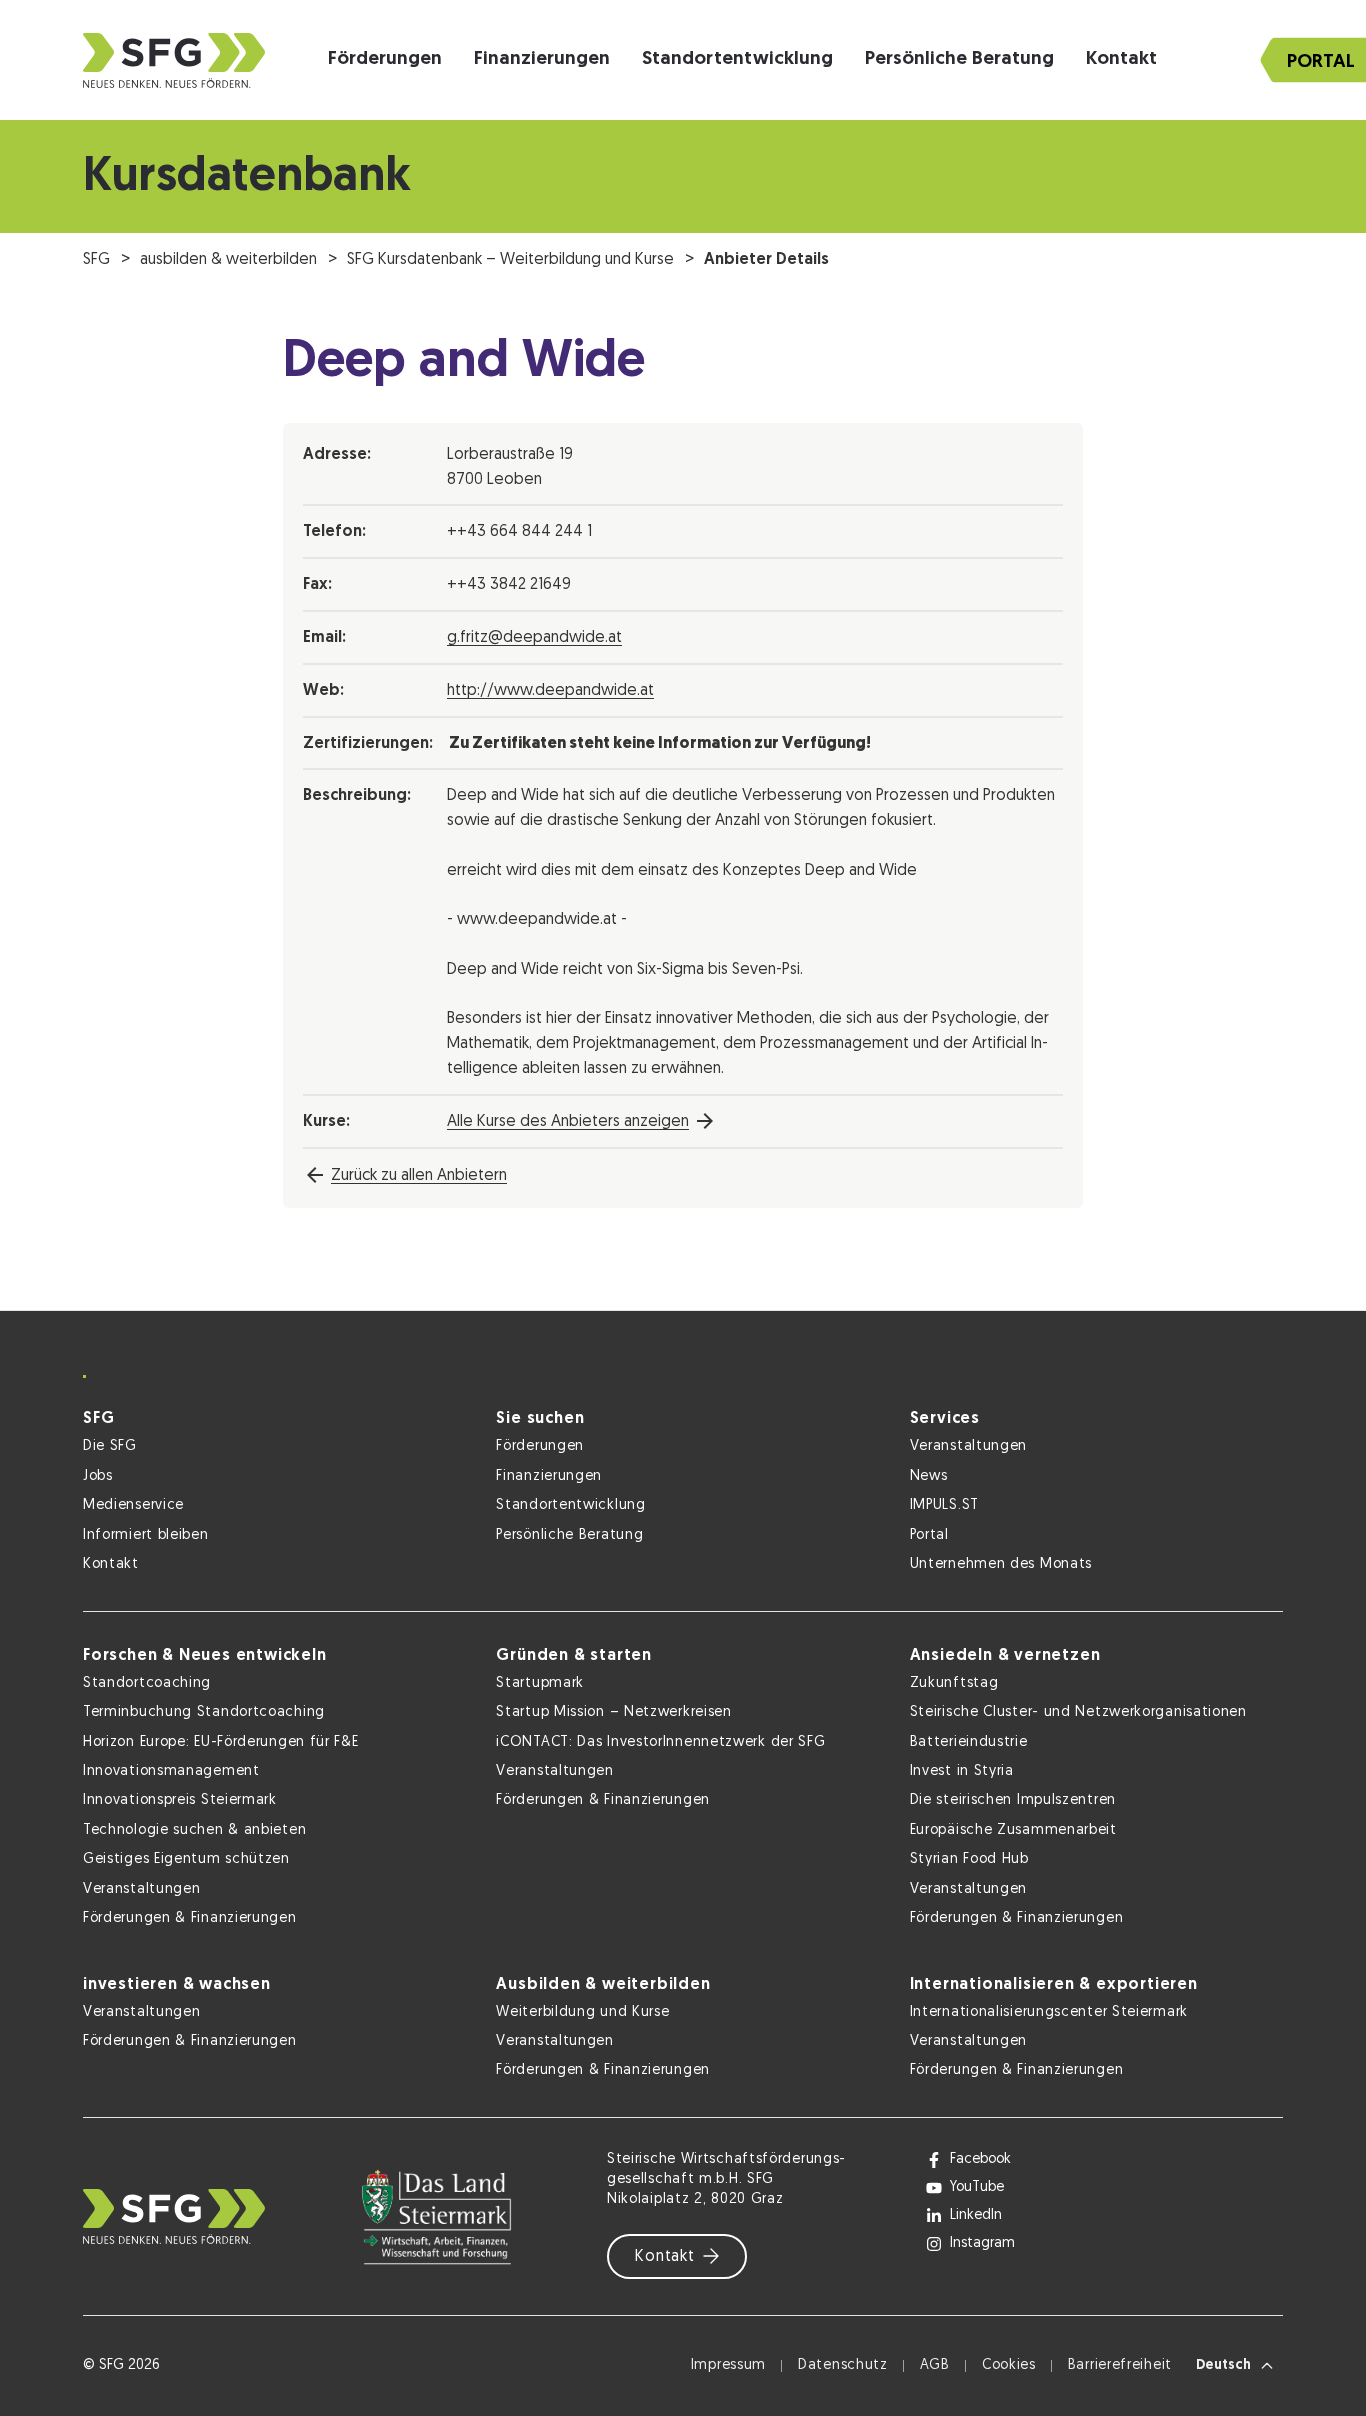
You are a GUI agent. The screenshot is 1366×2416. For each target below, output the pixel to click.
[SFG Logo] (174, 60)
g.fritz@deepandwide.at (534, 638)
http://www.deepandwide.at (550, 691)
